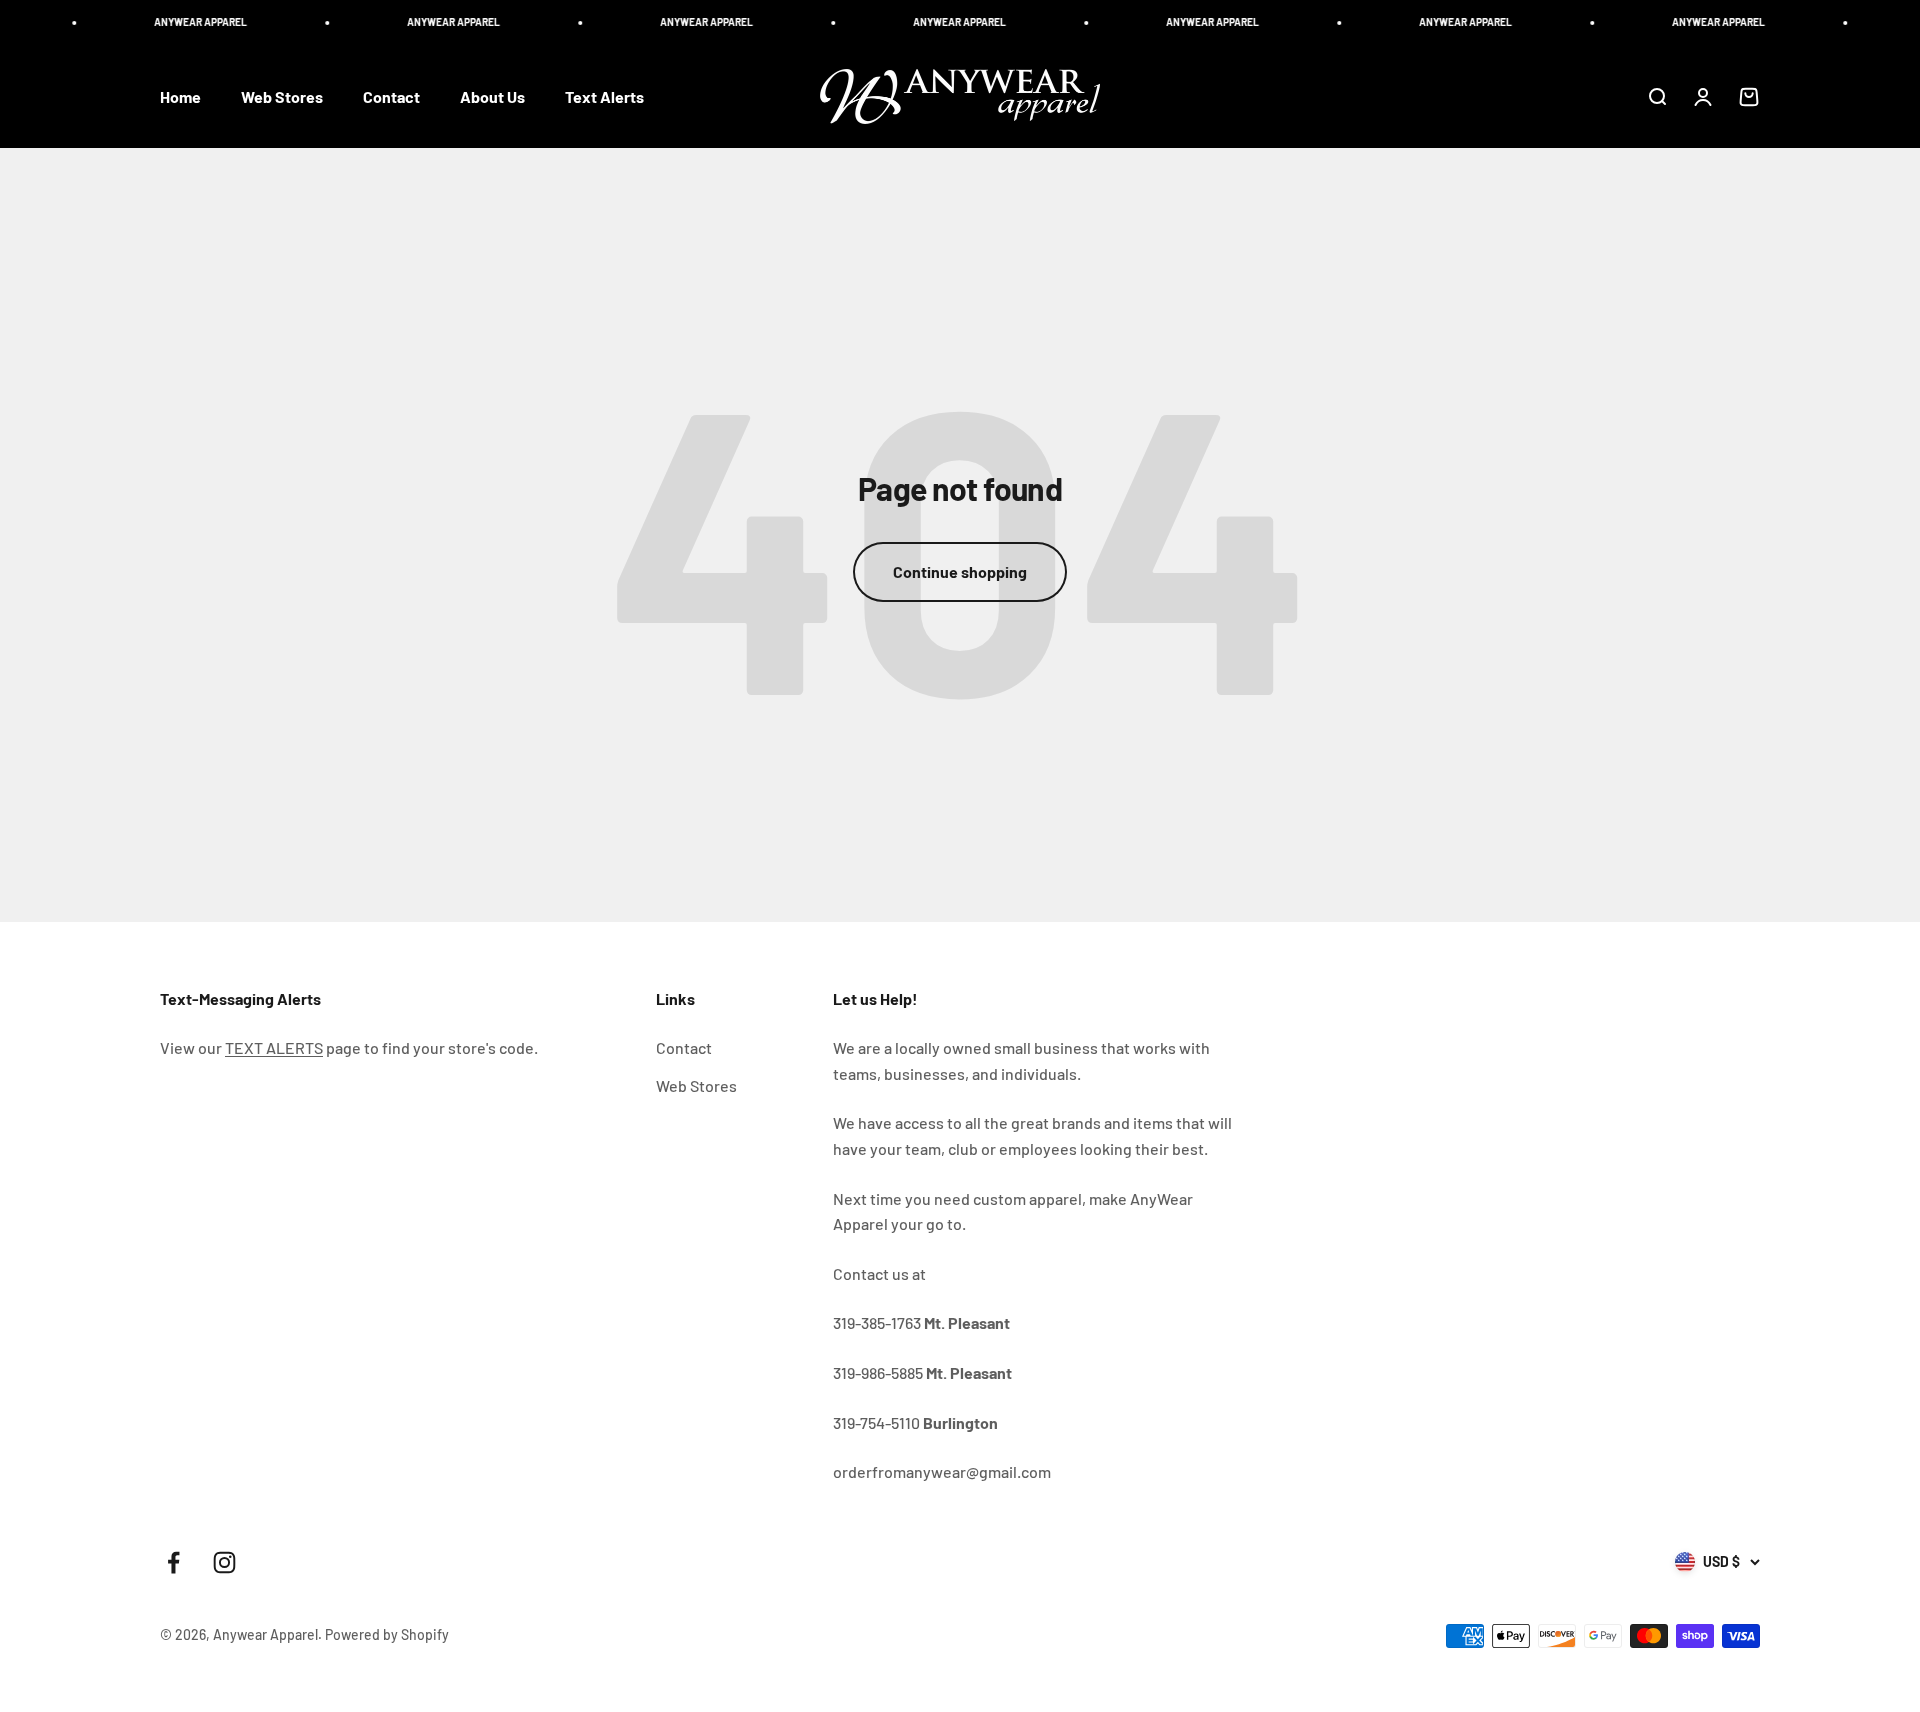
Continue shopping (960, 571)
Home (180, 96)
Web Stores (282, 96)
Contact (391, 96)
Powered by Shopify (387, 1634)
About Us (492, 96)
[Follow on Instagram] (224, 1562)
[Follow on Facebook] (173, 1562)
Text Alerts (604, 96)
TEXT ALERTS (274, 1047)
